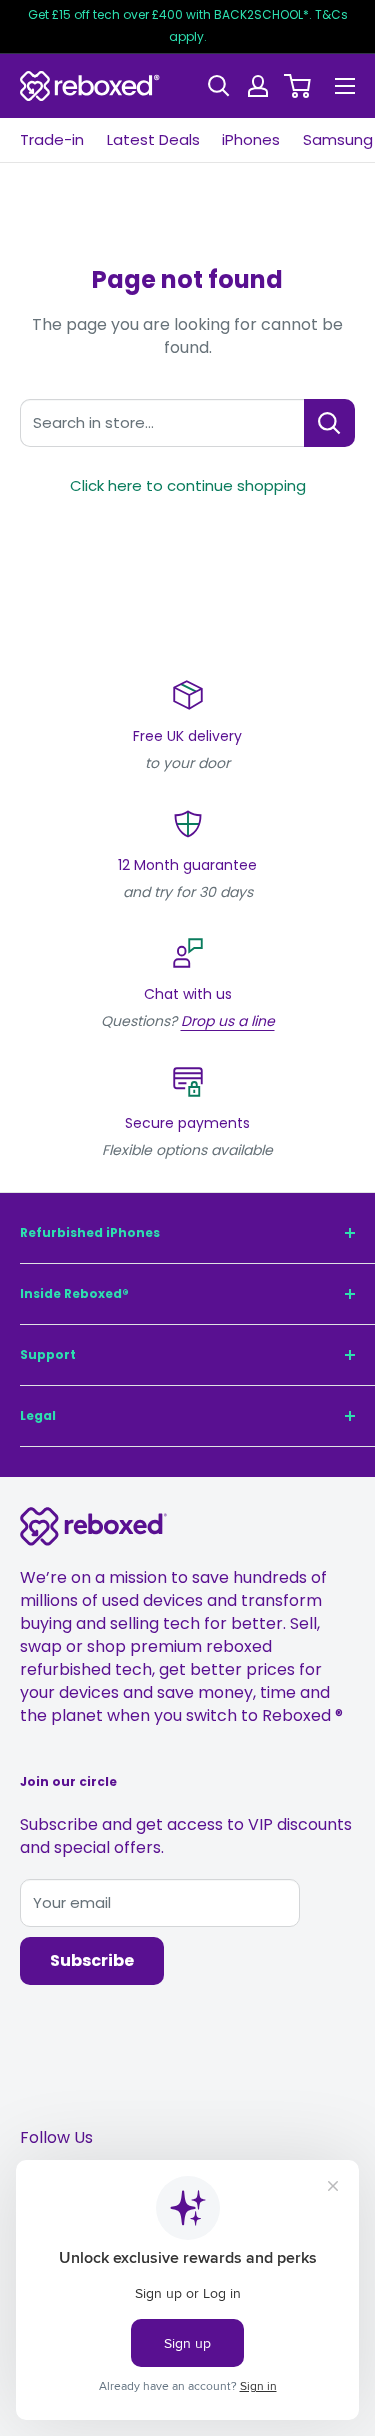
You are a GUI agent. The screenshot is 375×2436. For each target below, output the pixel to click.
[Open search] (219, 86)
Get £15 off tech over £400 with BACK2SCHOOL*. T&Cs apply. (188, 25)
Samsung (338, 139)
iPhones (251, 139)
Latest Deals (153, 139)
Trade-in (52, 139)
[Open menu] (345, 86)
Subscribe (92, 1960)
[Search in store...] (329, 423)
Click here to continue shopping (188, 485)
